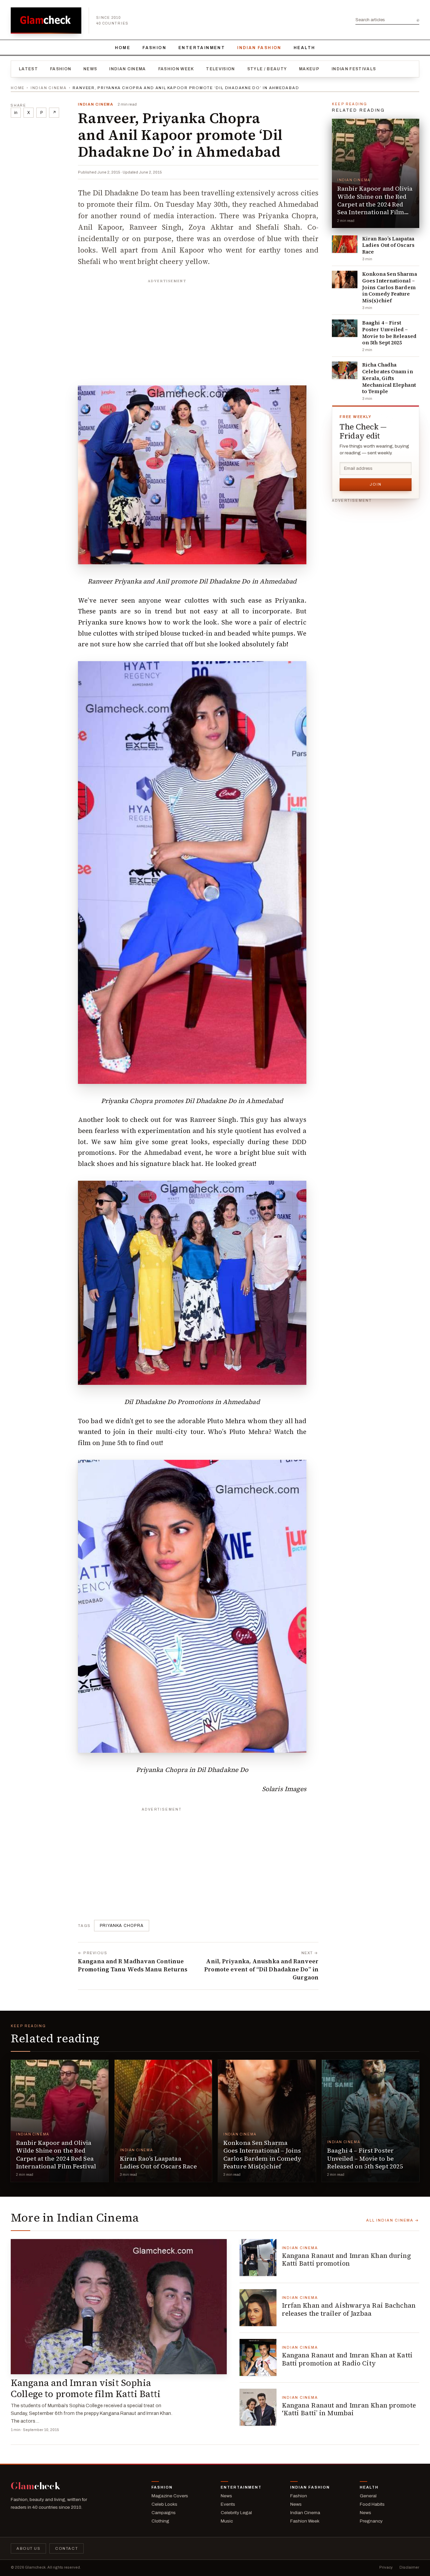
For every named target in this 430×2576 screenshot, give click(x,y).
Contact (67, 2548)
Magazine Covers (170, 2496)
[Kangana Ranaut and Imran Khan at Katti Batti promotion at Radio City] (258, 2357)
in (16, 113)
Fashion (154, 48)
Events (228, 2504)
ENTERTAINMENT (202, 48)
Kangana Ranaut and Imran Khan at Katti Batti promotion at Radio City (347, 2359)
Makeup (309, 69)
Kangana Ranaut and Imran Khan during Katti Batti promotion (346, 2260)
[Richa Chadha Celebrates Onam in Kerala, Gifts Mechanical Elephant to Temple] (345, 370)
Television (220, 69)
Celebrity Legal (236, 2513)
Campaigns (164, 2513)
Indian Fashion (259, 48)
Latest (28, 69)
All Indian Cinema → (393, 2220)
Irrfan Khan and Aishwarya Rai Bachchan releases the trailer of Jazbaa (349, 2309)
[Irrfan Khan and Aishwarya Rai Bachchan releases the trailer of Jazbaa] (258, 2308)
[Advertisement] (198, 329)
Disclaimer (409, 2567)
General (368, 2496)
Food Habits (372, 2504)
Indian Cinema (127, 69)
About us (28, 2548)
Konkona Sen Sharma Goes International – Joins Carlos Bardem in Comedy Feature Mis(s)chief (390, 287)
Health (304, 48)
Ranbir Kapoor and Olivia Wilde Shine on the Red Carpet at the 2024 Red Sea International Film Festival (375, 204)
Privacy (386, 2567)
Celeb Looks (164, 2504)
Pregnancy (371, 2521)
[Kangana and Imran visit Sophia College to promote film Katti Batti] (119, 2307)
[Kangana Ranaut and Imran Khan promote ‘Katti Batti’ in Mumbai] (258, 2407)
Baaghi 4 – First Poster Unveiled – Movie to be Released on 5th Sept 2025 (389, 333)
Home (123, 48)
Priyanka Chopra (122, 1926)
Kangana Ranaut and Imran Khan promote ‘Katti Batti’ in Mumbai (349, 2409)
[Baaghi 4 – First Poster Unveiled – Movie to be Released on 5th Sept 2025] (345, 328)
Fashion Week (176, 69)
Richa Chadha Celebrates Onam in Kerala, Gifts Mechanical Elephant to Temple (389, 378)
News (90, 69)
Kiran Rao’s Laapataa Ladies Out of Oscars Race (388, 245)
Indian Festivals (354, 69)
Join (376, 484)
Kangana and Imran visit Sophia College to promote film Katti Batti (86, 2388)
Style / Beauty (267, 69)
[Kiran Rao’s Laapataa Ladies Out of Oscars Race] (345, 244)
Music (227, 2521)
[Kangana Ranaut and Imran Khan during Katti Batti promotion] (258, 2258)
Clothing (160, 2521)
